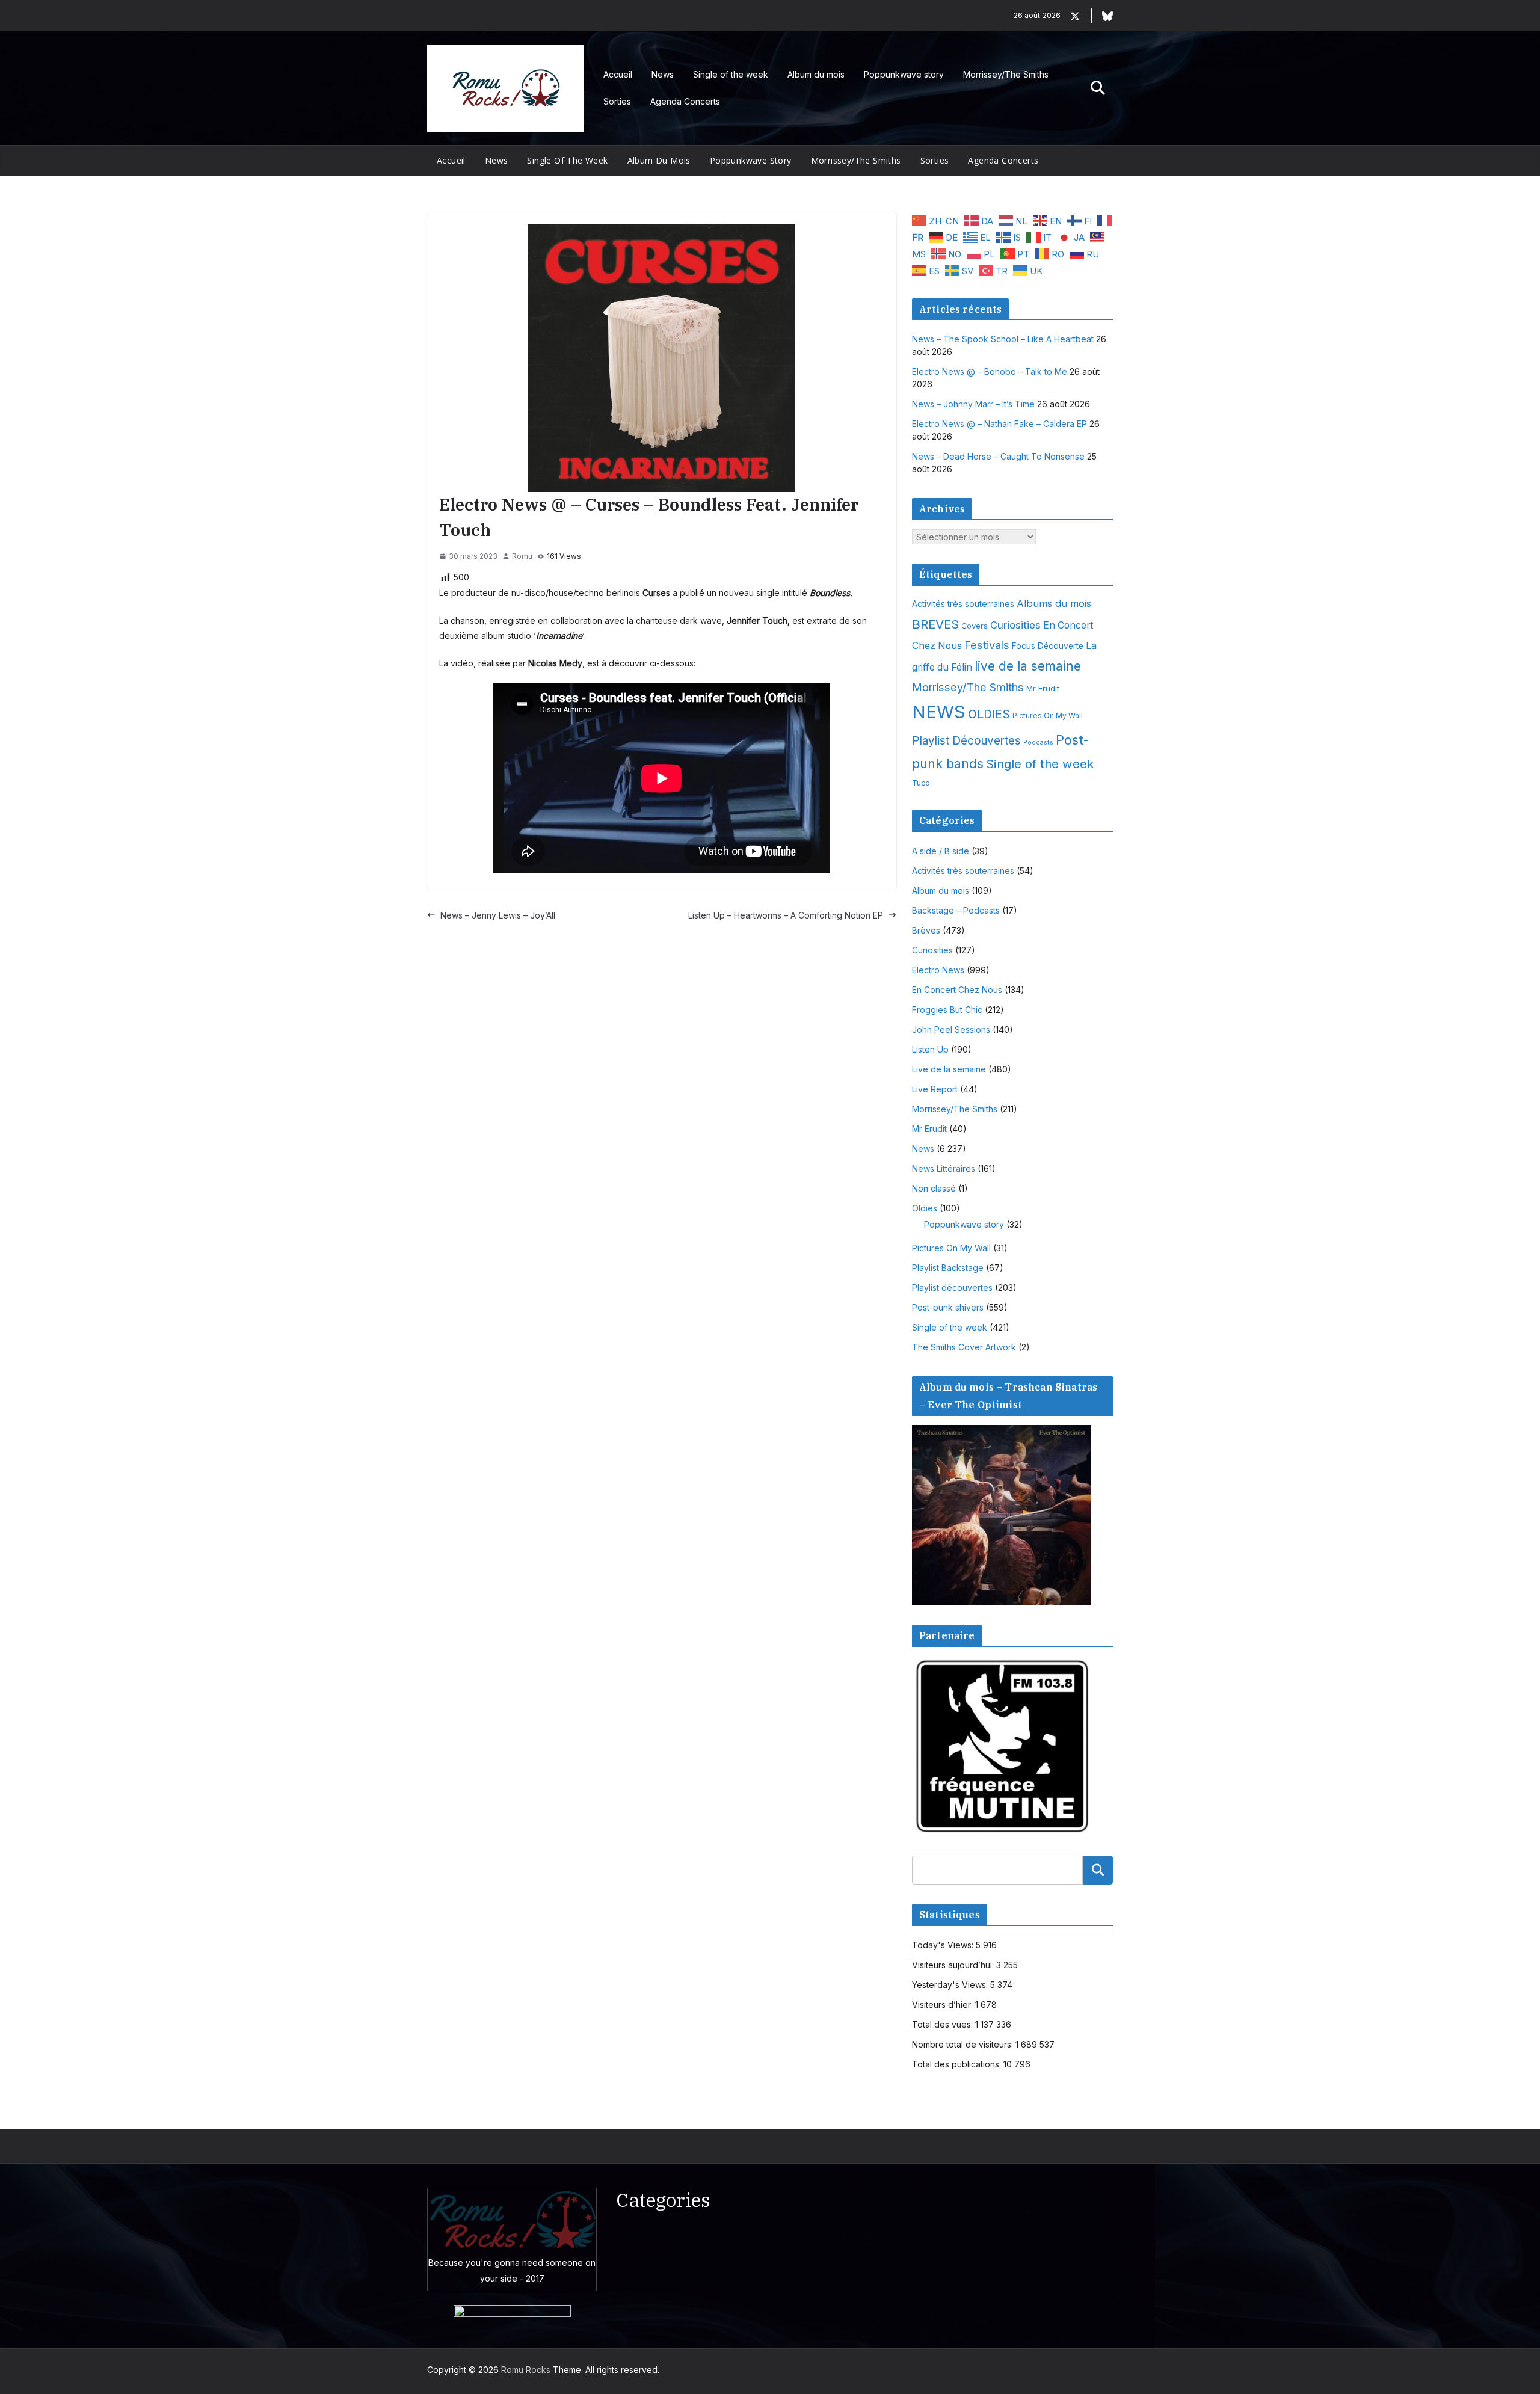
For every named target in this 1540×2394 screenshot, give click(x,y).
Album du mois (816, 74)
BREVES (935, 624)
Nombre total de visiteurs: (964, 2044)
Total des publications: (958, 2064)
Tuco (921, 783)
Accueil (618, 74)
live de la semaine (1028, 666)
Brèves (926, 930)
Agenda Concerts (685, 101)
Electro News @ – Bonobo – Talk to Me (990, 371)
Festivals (987, 645)
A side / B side (941, 851)
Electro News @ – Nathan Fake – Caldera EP (999, 424)
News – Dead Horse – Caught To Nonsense (998, 456)
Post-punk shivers (948, 1307)
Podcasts (1038, 743)
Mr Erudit (1043, 688)
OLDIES (989, 714)
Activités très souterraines (963, 604)
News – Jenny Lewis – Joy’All (498, 915)
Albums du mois (1054, 603)
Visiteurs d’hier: (944, 2005)
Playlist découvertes (952, 1288)
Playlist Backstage (948, 1268)
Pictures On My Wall (1048, 715)
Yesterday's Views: (951, 1985)
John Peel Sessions (951, 1029)
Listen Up (930, 1049)
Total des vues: (944, 2024)
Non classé (934, 1188)
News (663, 74)
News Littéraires (944, 1168)
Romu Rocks (526, 2370)
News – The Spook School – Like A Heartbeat (1003, 339)
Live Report (935, 1089)
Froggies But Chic (947, 1010)
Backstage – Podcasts (956, 910)
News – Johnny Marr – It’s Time (973, 404)
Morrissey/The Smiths (1006, 74)
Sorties (617, 101)
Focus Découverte (1048, 646)
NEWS (939, 712)
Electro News (938, 970)
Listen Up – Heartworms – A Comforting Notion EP (786, 915)
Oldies (925, 1208)
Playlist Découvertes (966, 741)
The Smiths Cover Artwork (964, 1347)
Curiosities (1015, 625)
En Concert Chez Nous (957, 990)
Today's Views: (944, 1945)
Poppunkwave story (904, 74)
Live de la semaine (949, 1069)
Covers (975, 626)
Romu (522, 556)
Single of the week (731, 74)
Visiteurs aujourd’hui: (954, 1965)
